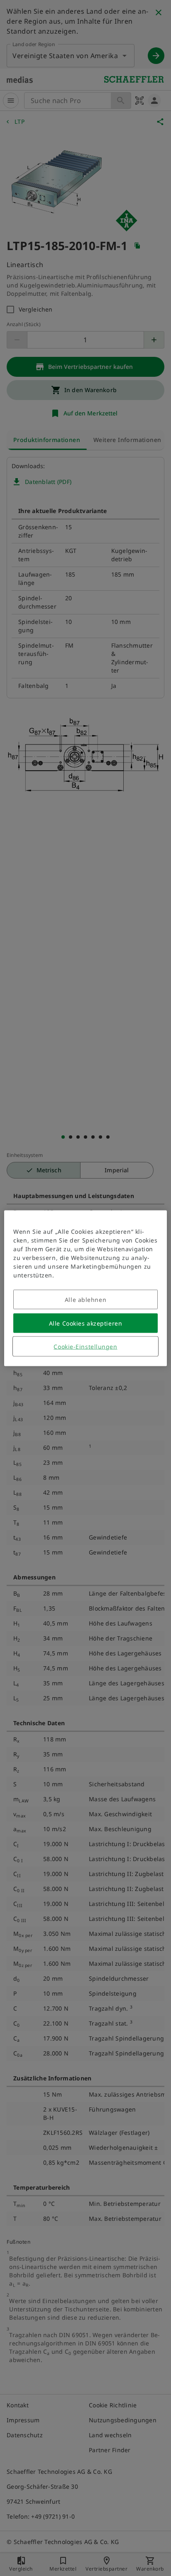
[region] (85, 1288)
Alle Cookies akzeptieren (85, 1323)
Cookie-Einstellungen (85, 1346)
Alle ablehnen (85, 1299)
